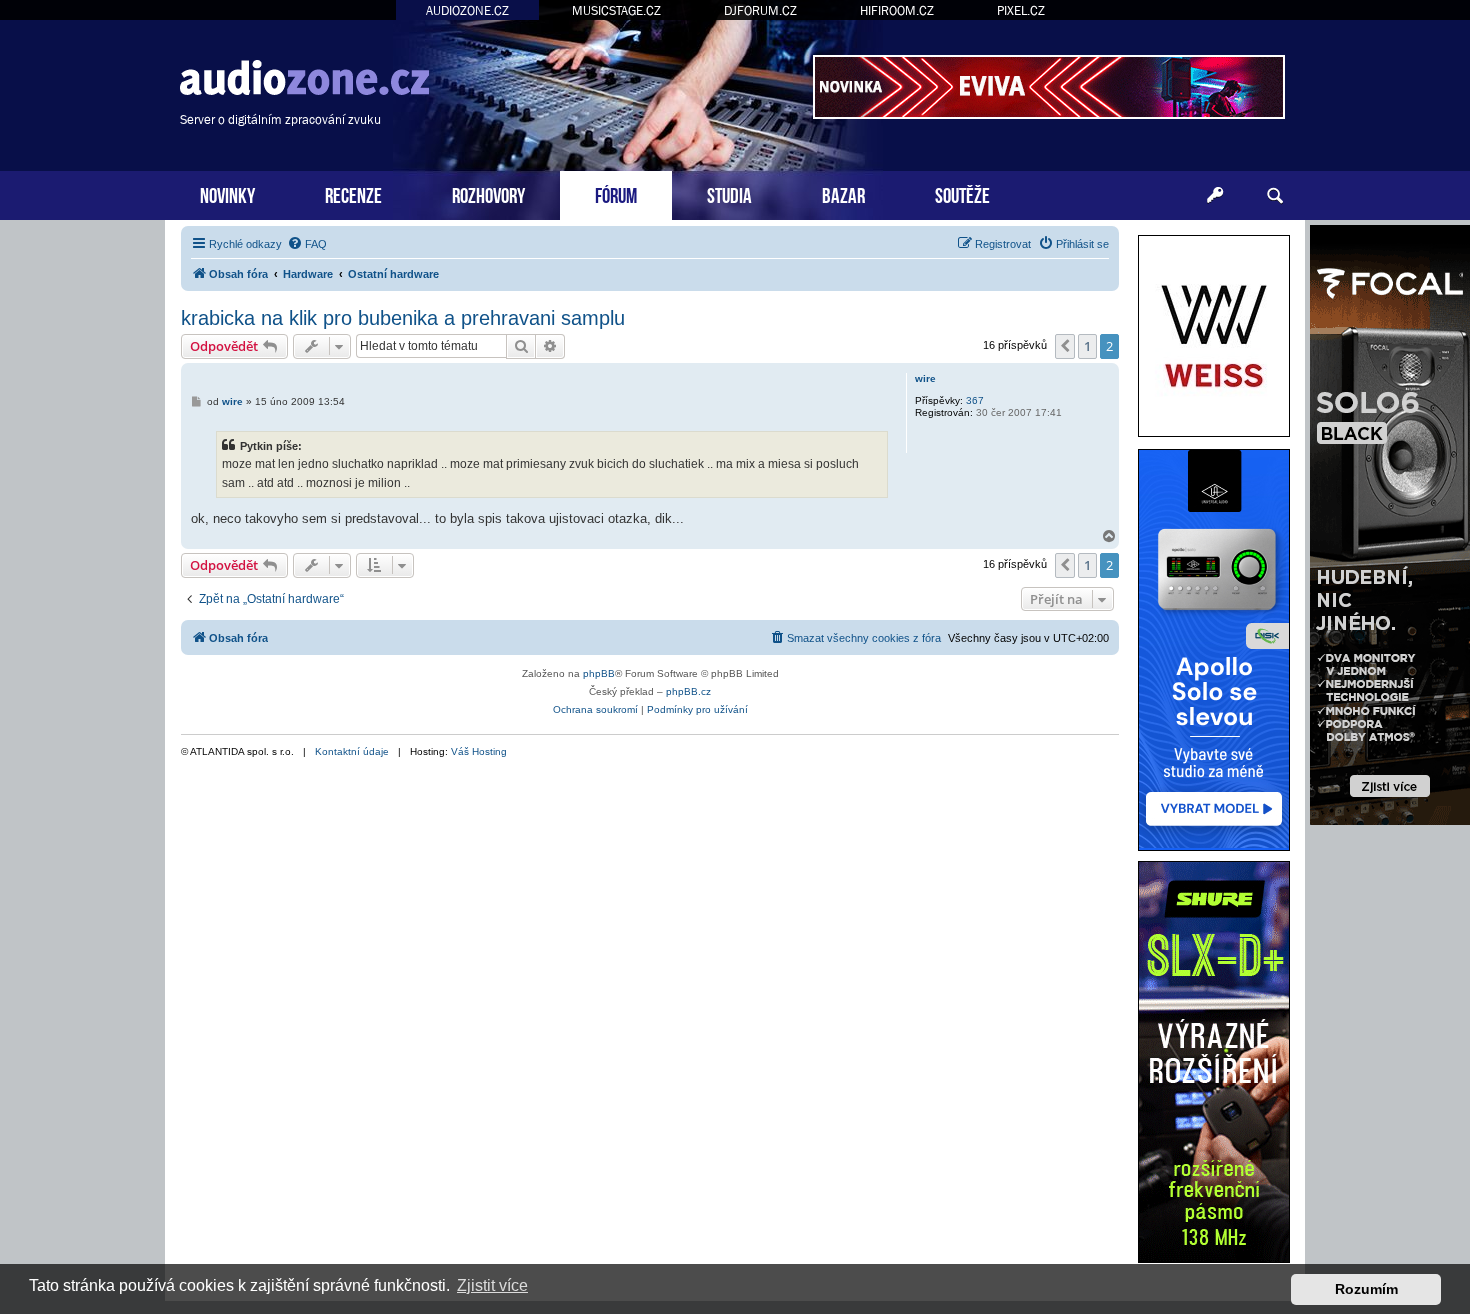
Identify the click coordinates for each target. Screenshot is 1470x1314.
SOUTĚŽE (962, 193)
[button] (1065, 346)
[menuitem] (307, 244)
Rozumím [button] (1366, 1289)
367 (975, 400)
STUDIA (729, 193)
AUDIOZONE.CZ (467, 10)
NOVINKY (227, 193)
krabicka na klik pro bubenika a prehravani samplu (403, 318)
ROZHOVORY (488, 193)
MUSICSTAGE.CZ (616, 10)
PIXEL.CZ (1021, 10)
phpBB (599, 673)
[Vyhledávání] (1275, 196)
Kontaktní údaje (352, 751)
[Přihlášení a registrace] (1215, 196)
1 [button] (1087, 346)
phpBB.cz (688, 691)
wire (925, 378)
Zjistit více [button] (492, 1285)
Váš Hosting (479, 751)
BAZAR (843, 193)
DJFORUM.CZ (760, 10)
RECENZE (353, 193)
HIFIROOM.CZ (897, 10)
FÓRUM (616, 193)
